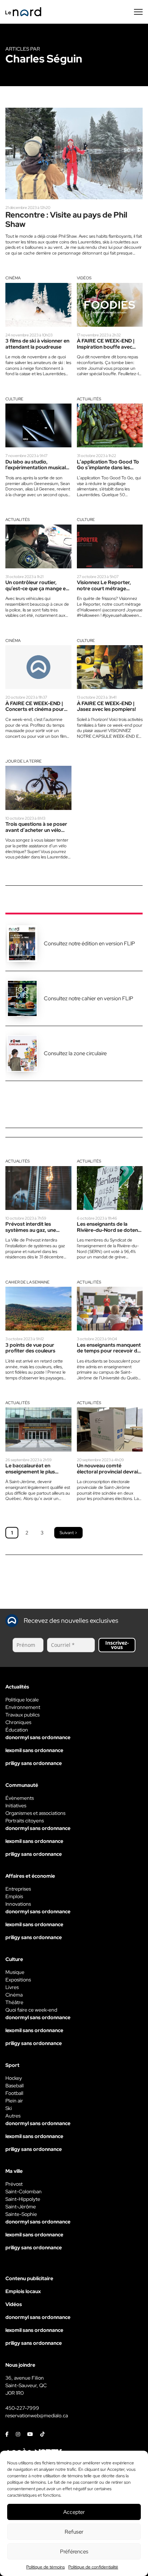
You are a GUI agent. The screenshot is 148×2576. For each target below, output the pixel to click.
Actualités (89, 399)
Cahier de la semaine (27, 1282)
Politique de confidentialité (93, 2567)
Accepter (74, 2512)
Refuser (74, 2532)
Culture (14, 399)
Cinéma (13, 278)
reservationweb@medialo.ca (37, 2416)
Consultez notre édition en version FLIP (89, 944)
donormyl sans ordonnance (38, 1737)
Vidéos (84, 278)
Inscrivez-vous (117, 1645)
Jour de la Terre (24, 761)
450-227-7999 (22, 2408)
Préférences (74, 2552)
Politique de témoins (45, 2567)
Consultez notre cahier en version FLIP (89, 998)
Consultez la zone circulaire (75, 1053)
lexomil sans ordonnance (34, 1750)
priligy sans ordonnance (34, 1763)
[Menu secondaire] (138, 12)
